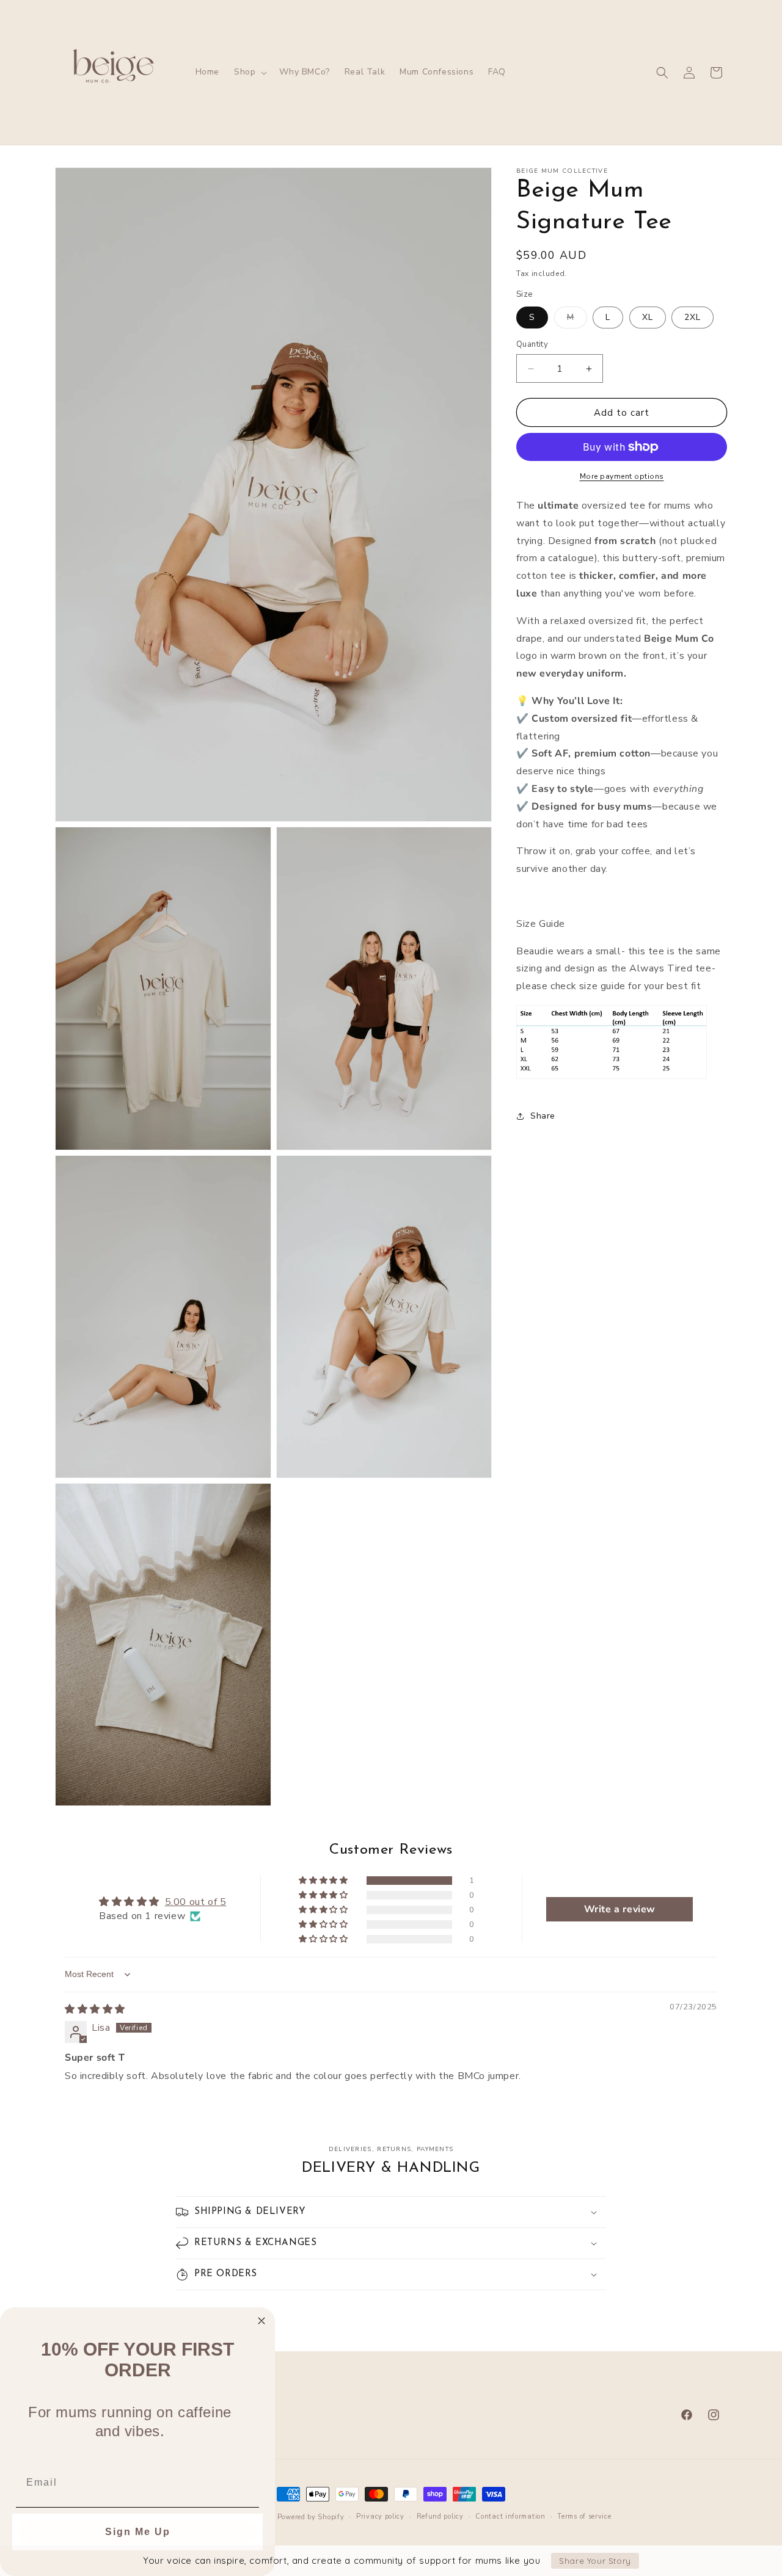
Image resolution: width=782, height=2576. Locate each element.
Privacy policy (380, 2516)
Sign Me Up (138, 2532)
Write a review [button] (620, 1909)
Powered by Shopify (311, 2517)
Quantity (532, 344)
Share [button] (543, 1116)
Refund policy (440, 2516)
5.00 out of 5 (196, 1903)
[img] (95, 2009)
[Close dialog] (261, 2321)
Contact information (510, 2516)
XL (648, 317)
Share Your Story (595, 2561)
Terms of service (584, 2516)
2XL (692, 317)
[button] (249, 72)
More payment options (622, 476)
